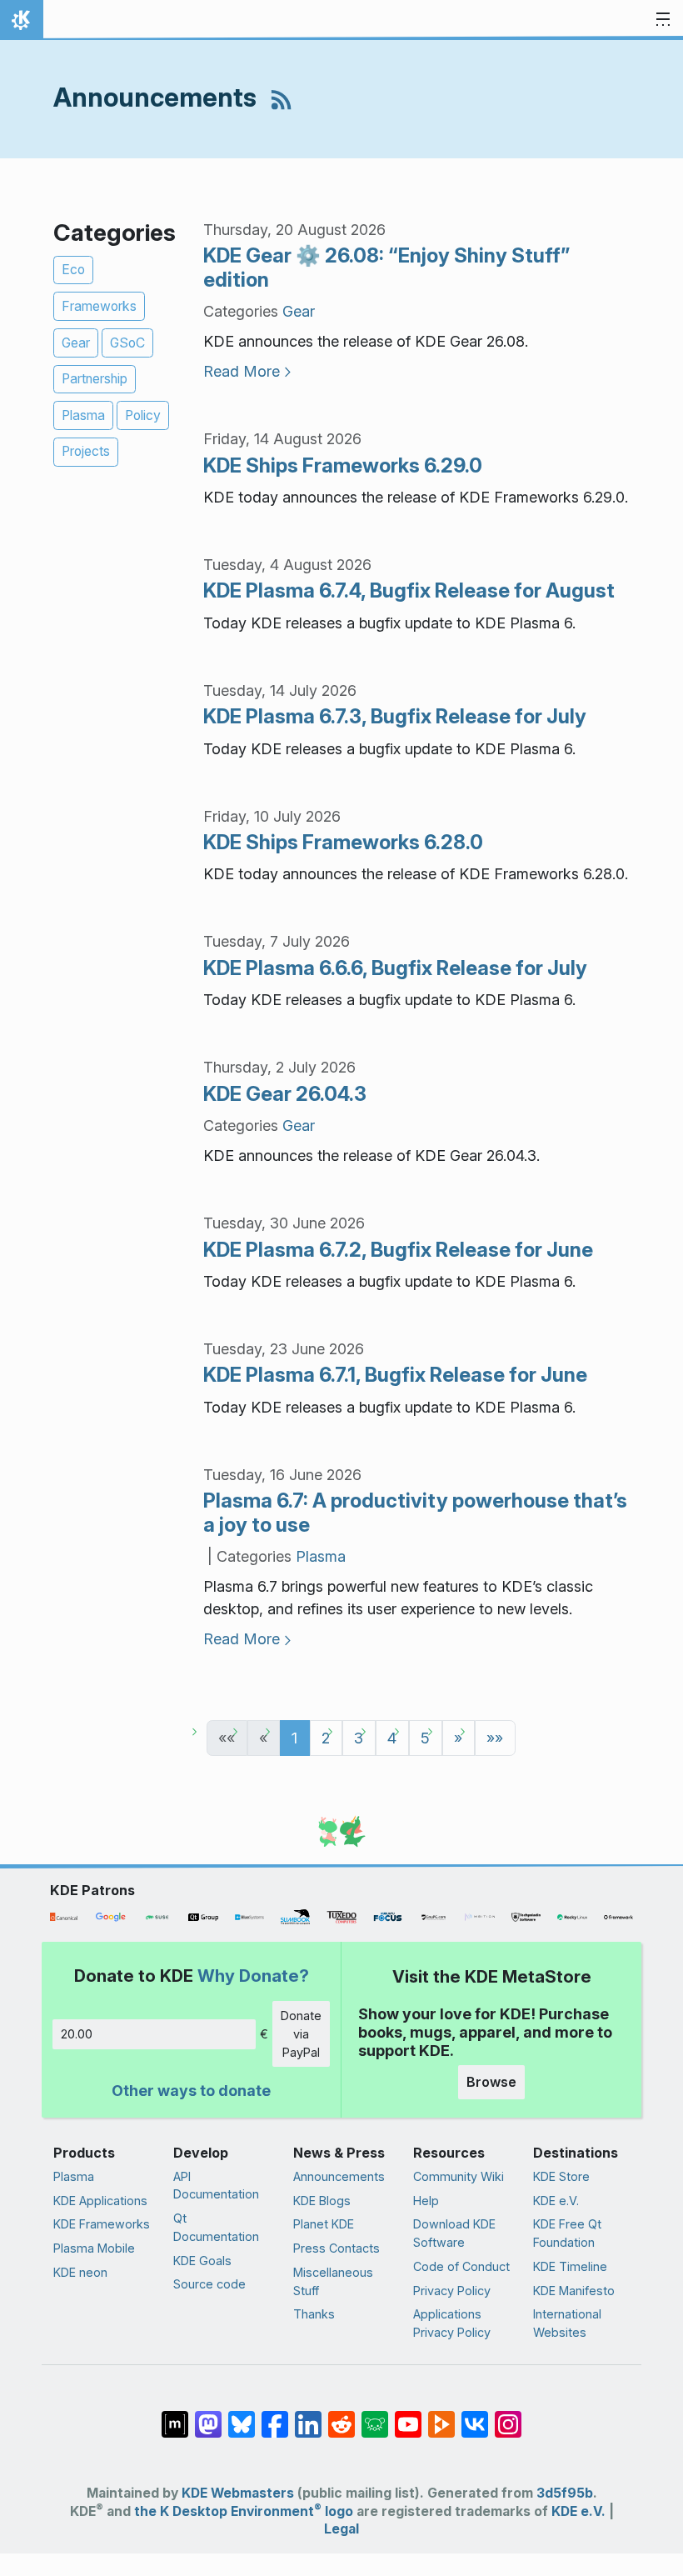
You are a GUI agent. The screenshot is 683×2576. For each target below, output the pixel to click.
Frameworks (99, 306)
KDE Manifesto (574, 2291)
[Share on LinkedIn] (308, 2416)
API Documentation (216, 2186)
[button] (495, 1738)
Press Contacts (337, 2248)
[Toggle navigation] (663, 20)
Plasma (83, 415)
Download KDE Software (454, 2233)
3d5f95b (565, 2493)
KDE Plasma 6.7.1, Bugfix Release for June (395, 1375)
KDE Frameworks (102, 2224)
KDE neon (80, 2272)
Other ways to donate (191, 2091)
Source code (209, 2284)
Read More (242, 371)
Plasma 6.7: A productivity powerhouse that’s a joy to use (415, 1513)
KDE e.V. (556, 2201)
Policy (143, 415)
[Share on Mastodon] (208, 2416)
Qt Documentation (216, 2227)
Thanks (314, 2314)
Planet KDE (324, 2224)
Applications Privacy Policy (452, 2323)
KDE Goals (202, 2261)
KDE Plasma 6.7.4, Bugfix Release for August (409, 590)
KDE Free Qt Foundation (567, 2233)
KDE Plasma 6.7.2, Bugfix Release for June (398, 1250)
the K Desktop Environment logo (244, 2511)
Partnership (95, 379)
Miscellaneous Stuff (333, 2281)
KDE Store (561, 2176)
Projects (86, 451)
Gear (76, 343)
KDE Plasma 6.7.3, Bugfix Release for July (395, 716)
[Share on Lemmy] (375, 2416)
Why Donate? (253, 1976)
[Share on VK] (475, 2416)
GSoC (127, 343)
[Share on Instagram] (508, 2416)
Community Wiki (459, 2176)
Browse (491, 2082)
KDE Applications (100, 2201)
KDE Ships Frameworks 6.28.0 (343, 842)
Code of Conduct (461, 2266)
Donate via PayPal (301, 2033)
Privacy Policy (452, 2291)
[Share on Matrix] (175, 2416)
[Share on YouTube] (408, 2416)
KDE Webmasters (238, 2493)
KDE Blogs (322, 2201)
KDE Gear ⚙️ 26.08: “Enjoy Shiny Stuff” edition (386, 268)
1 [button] (294, 1738)
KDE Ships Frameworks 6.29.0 (343, 465)
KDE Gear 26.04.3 (285, 1094)
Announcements (339, 2176)
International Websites (567, 2323)
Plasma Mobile (94, 2248)
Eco (73, 270)
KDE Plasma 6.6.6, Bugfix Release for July (395, 968)
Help (426, 2201)
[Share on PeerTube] (441, 2416)
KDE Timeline (570, 2266)
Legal (341, 2529)
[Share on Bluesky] (242, 2416)
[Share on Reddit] (341, 2416)
